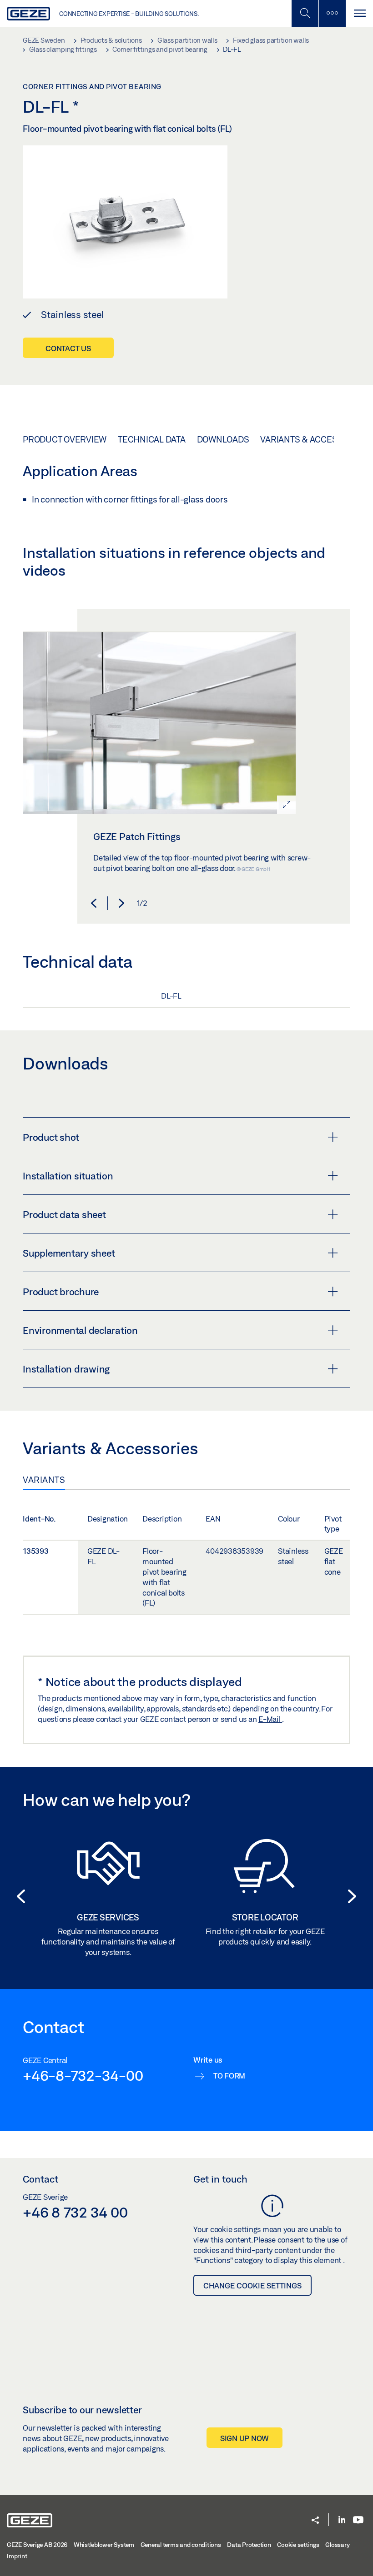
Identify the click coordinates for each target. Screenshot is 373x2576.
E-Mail (270, 1719)
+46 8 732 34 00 (75, 2212)
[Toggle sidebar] (332, 13)
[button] (94, 903)
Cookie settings (298, 2545)
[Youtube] (358, 2520)
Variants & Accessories (314, 439)
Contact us (68, 348)
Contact (40, 2179)
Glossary (337, 2545)
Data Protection (249, 2545)
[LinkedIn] (342, 2520)
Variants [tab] (44, 1480)
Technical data (152, 439)
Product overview (65, 439)
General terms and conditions (181, 2545)
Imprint (17, 2556)
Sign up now (244, 2438)
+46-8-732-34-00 (83, 2075)
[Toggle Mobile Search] (305, 13)
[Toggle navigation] (359, 13)
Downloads (223, 439)
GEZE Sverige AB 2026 (37, 2545)
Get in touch (220, 2179)
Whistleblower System (104, 2545)
